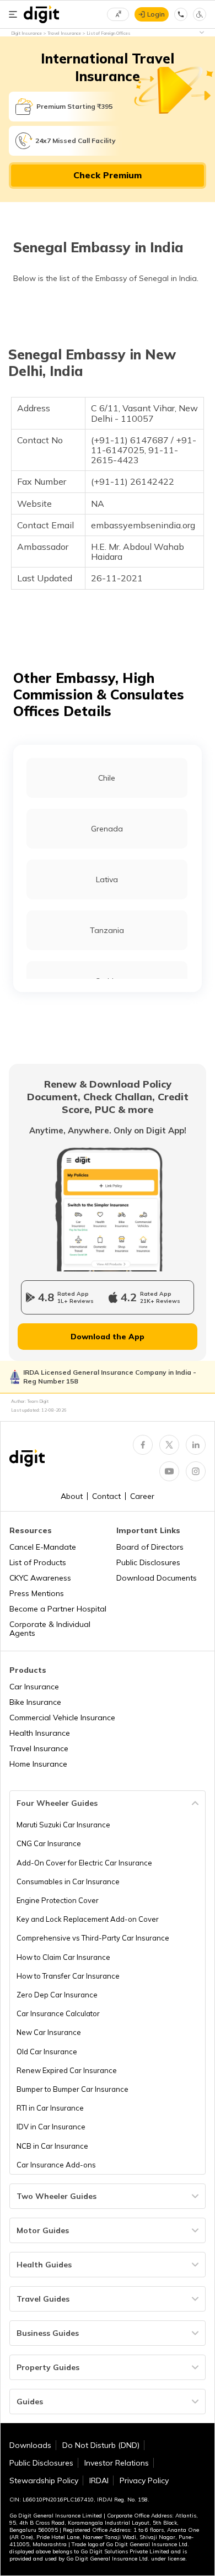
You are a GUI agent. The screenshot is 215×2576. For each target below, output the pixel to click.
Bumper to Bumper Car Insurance (72, 2089)
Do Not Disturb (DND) (101, 2445)
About (72, 1496)
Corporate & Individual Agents (50, 1629)
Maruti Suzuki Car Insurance (63, 1825)
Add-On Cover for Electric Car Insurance (84, 1863)
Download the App (108, 1337)
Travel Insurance (39, 1748)
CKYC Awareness (40, 1578)
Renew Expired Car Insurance (67, 2070)
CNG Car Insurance (49, 1843)
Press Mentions (37, 1593)
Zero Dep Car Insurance (57, 1995)
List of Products (38, 1562)
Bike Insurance (35, 1702)
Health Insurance (40, 1733)
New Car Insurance (49, 2032)
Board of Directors (150, 1547)
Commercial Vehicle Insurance (62, 1718)
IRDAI (99, 2480)
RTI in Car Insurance (50, 2108)
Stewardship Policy (44, 2480)
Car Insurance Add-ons (56, 2165)
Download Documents (157, 1578)
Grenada (107, 829)
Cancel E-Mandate (43, 1547)
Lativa (107, 879)
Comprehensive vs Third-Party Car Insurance (93, 1938)
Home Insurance (38, 1764)
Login (156, 14)
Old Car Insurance (47, 2052)
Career (142, 1496)
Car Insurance (34, 1687)
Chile (107, 778)
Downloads (30, 2445)
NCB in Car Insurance (52, 2146)
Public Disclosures (148, 1562)
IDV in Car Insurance (51, 2127)
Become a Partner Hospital (58, 1609)
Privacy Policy (144, 2480)
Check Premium (108, 175)
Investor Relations (117, 2463)
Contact (106, 1496)
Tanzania (107, 930)
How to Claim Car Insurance (63, 1957)
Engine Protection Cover (58, 1900)
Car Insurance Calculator (58, 2013)
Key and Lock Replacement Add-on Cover (88, 1919)
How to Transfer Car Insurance (68, 1976)
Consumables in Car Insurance (68, 1881)
